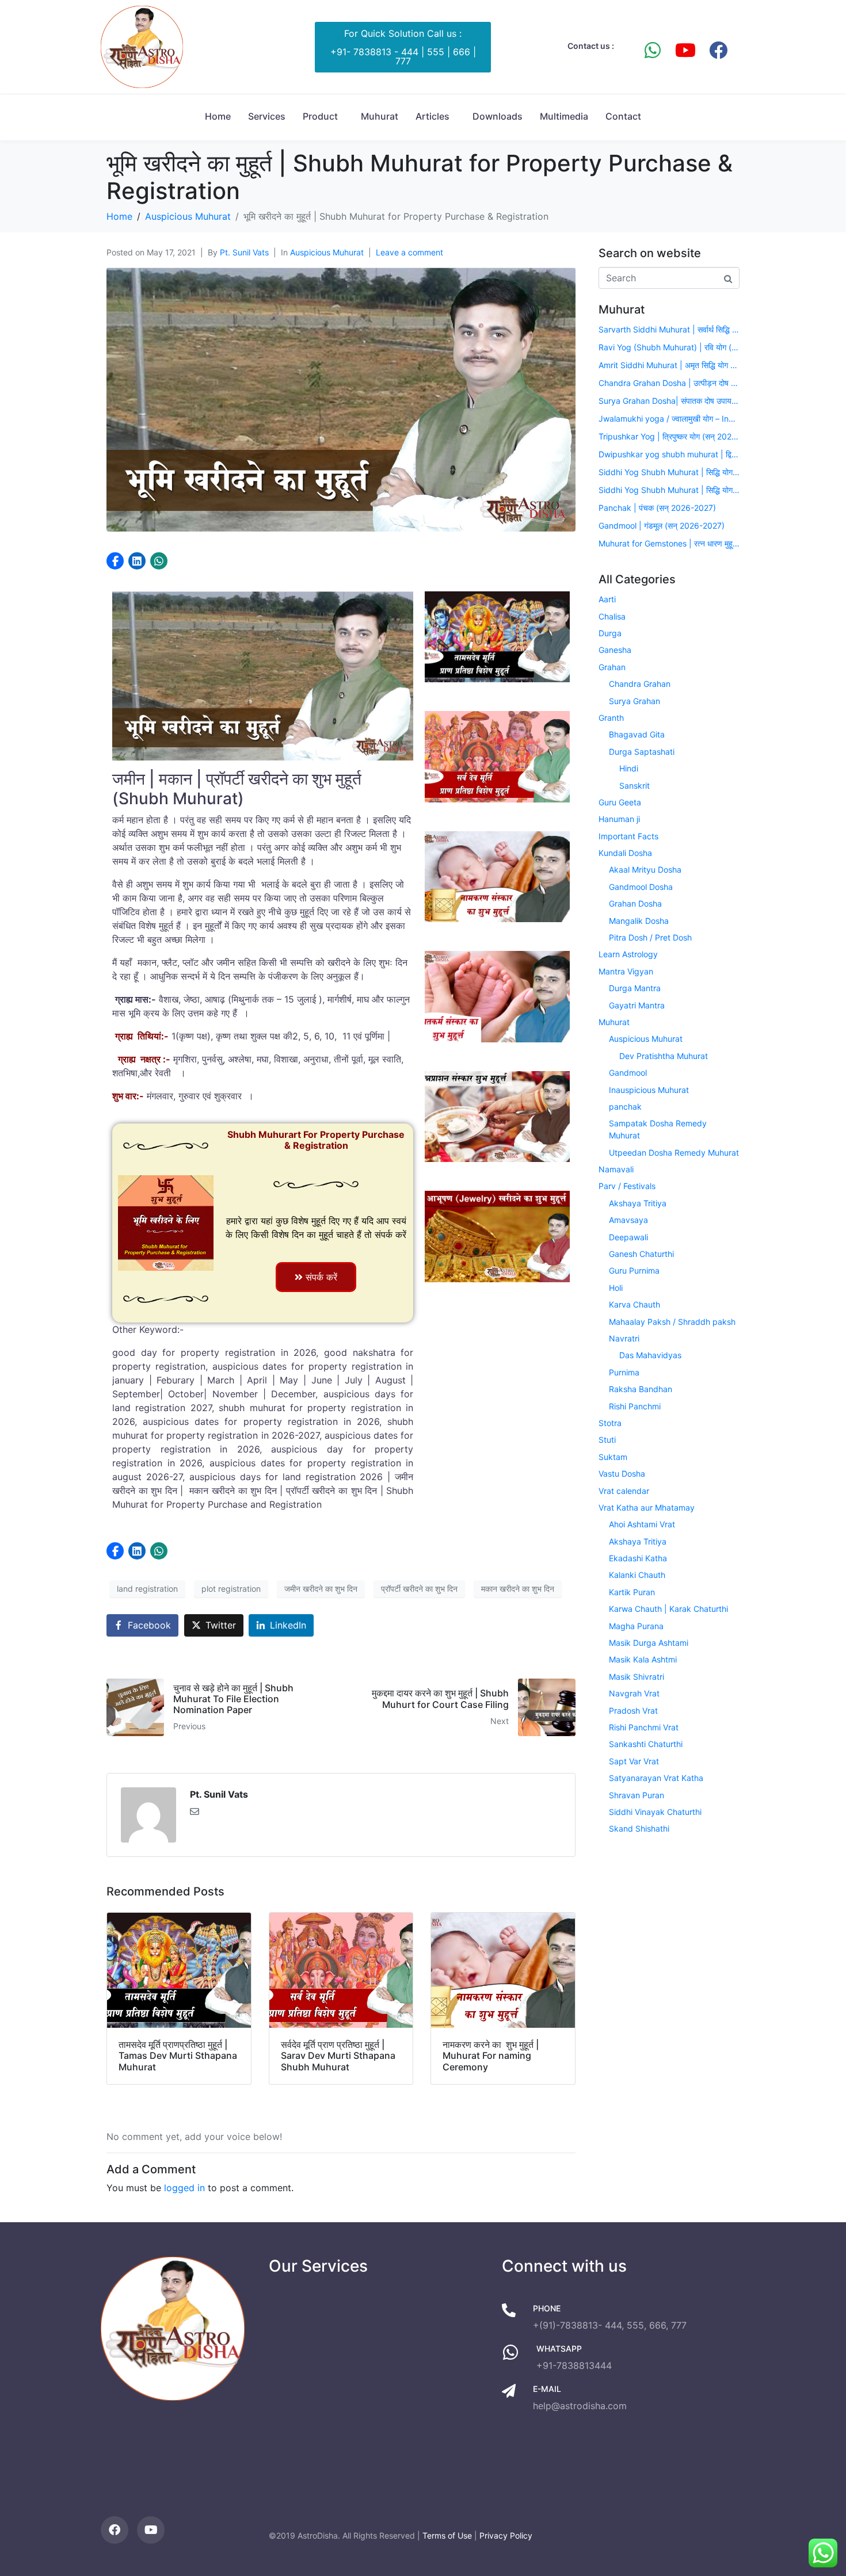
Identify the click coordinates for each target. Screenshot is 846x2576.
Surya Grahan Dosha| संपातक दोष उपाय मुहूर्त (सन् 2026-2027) (669, 401)
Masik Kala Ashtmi (643, 1659)
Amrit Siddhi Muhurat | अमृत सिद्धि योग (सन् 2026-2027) (669, 365)
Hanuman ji (619, 819)
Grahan (612, 667)
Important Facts (628, 836)
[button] (115, 561)
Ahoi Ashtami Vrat (642, 1524)
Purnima (624, 1372)
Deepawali (628, 1237)
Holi (616, 1288)
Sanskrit (634, 786)
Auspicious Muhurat (327, 252)
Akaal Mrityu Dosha (645, 870)
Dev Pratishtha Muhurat (664, 1056)
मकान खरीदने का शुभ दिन (518, 1589)
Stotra (610, 1423)
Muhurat (380, 116)
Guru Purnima (634, 1270)
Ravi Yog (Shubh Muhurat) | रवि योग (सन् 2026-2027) (669, 347)
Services (267, 116)
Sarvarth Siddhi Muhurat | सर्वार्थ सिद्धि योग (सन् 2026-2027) (669, 329)
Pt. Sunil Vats (244, 252)
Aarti (607, 599)
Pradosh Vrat (633, 1711)
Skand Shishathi (639, 1828)
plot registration (231, 1589)
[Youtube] (685, 50)
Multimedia (564, 116)
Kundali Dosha (625, 853)
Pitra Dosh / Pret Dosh (650, 937)
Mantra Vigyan (626, 971)
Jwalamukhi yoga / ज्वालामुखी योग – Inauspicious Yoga (669, 418)
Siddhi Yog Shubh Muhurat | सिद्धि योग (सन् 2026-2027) (669, 472)
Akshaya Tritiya (638, 1203)
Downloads (498, 116)
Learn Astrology (628, 954)
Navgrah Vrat (634, 1693)
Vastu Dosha (622, 1474)
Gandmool (628, 1073)
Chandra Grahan (640, 684)
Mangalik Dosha (639, 921)
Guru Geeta (620, 802)
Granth (611, 718)
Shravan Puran (637, 1795)
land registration (147, 1589)
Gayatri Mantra (637, 1005)
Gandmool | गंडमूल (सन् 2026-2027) (662, 525)
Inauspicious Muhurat (649, 1090)
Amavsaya (628, 1220)
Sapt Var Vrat (634, 1761)
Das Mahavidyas (650, 1355)
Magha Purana (636, 1626)
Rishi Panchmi (635, 1406)
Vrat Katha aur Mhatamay (647, 1507)
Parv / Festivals (627, 1186)
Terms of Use (447, 2535)
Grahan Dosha (635, 903)
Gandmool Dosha (641, 887)
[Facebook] (718, 50)
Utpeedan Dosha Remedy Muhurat (674, 1153)
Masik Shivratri (637, 1677)
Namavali (616, 1169)
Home (218, 116)
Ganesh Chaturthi (641, 1254)
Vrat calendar (624, 1491)
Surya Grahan (634, 701)
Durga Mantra (635, 988)
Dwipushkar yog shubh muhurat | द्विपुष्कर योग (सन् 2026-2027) (669, 454)
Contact (623, 116)
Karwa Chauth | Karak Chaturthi (668, 1609)
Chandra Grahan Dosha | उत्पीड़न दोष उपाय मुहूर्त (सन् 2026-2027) (669, 383)
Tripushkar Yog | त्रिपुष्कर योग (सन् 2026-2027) (669, 436)
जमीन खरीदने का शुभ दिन (321, 1589)
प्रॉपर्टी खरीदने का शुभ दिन (419, 1589)
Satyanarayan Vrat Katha (656, 1778)
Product (320, 116)
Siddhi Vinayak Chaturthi (655, 1812)
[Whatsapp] (653, 50)
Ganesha (615, 650)
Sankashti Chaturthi (646, 1744)
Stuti (607, 1440)
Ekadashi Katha (638, 1558)
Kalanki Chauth (637, 1575)
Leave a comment (409, 252)
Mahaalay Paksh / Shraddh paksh (672, 1322)
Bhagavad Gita (637, 734)
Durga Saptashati (642, 752)
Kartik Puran (632, 1592)
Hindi (629, 768)
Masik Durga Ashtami (649, 1643)
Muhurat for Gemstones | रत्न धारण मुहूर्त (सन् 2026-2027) (669, 543)
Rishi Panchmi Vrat (644, 1727)
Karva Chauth (634, 1304)
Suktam (613, 1457)
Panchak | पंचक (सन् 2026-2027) (657, 508)
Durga (610, 633)
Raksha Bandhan (641, 1389)
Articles (432, 116)
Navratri (624, 1338)
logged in (184, 2188)
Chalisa (612, 616)
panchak (625, 1107)
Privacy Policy (506, 2535)
